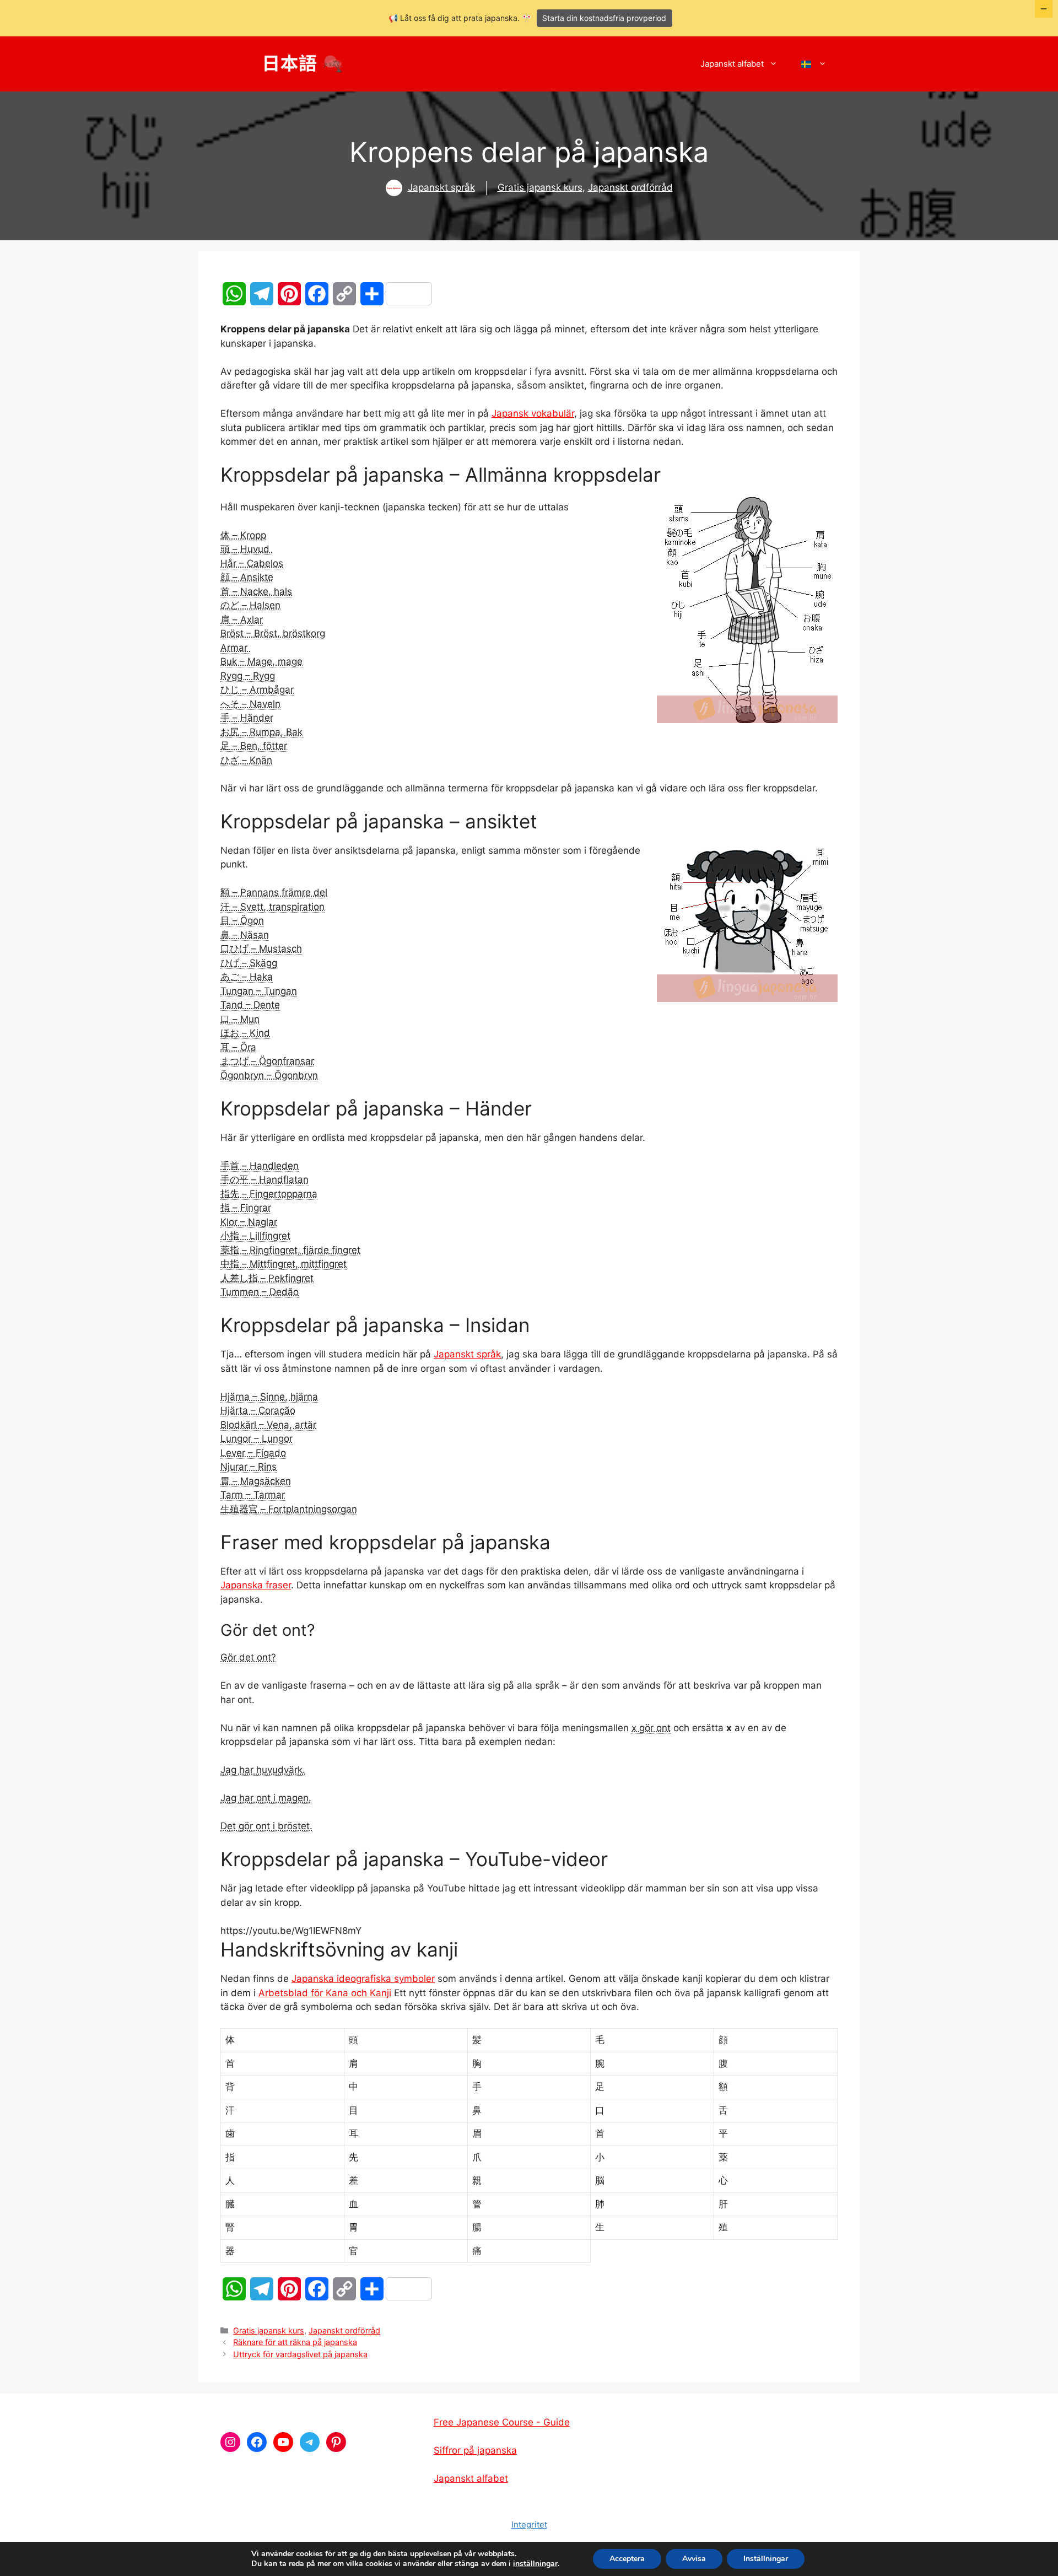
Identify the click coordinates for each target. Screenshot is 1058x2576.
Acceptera (627, 2559)
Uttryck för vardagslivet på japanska (300, 2354)
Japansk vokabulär (533, 413)
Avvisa (694, 2559)
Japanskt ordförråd (630, 187)
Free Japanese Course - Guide (502, 2422)
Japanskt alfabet (732, 64)
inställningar (535, 2564)
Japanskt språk (441, 187)
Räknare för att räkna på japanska (295, 2342)
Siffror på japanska (475, 2450)
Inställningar (766, 2559)
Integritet (529, 2524)
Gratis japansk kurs (540, 187)
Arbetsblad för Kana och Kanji (325, 1993)
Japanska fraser (256, 1585)
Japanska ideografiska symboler (363, 1979)
